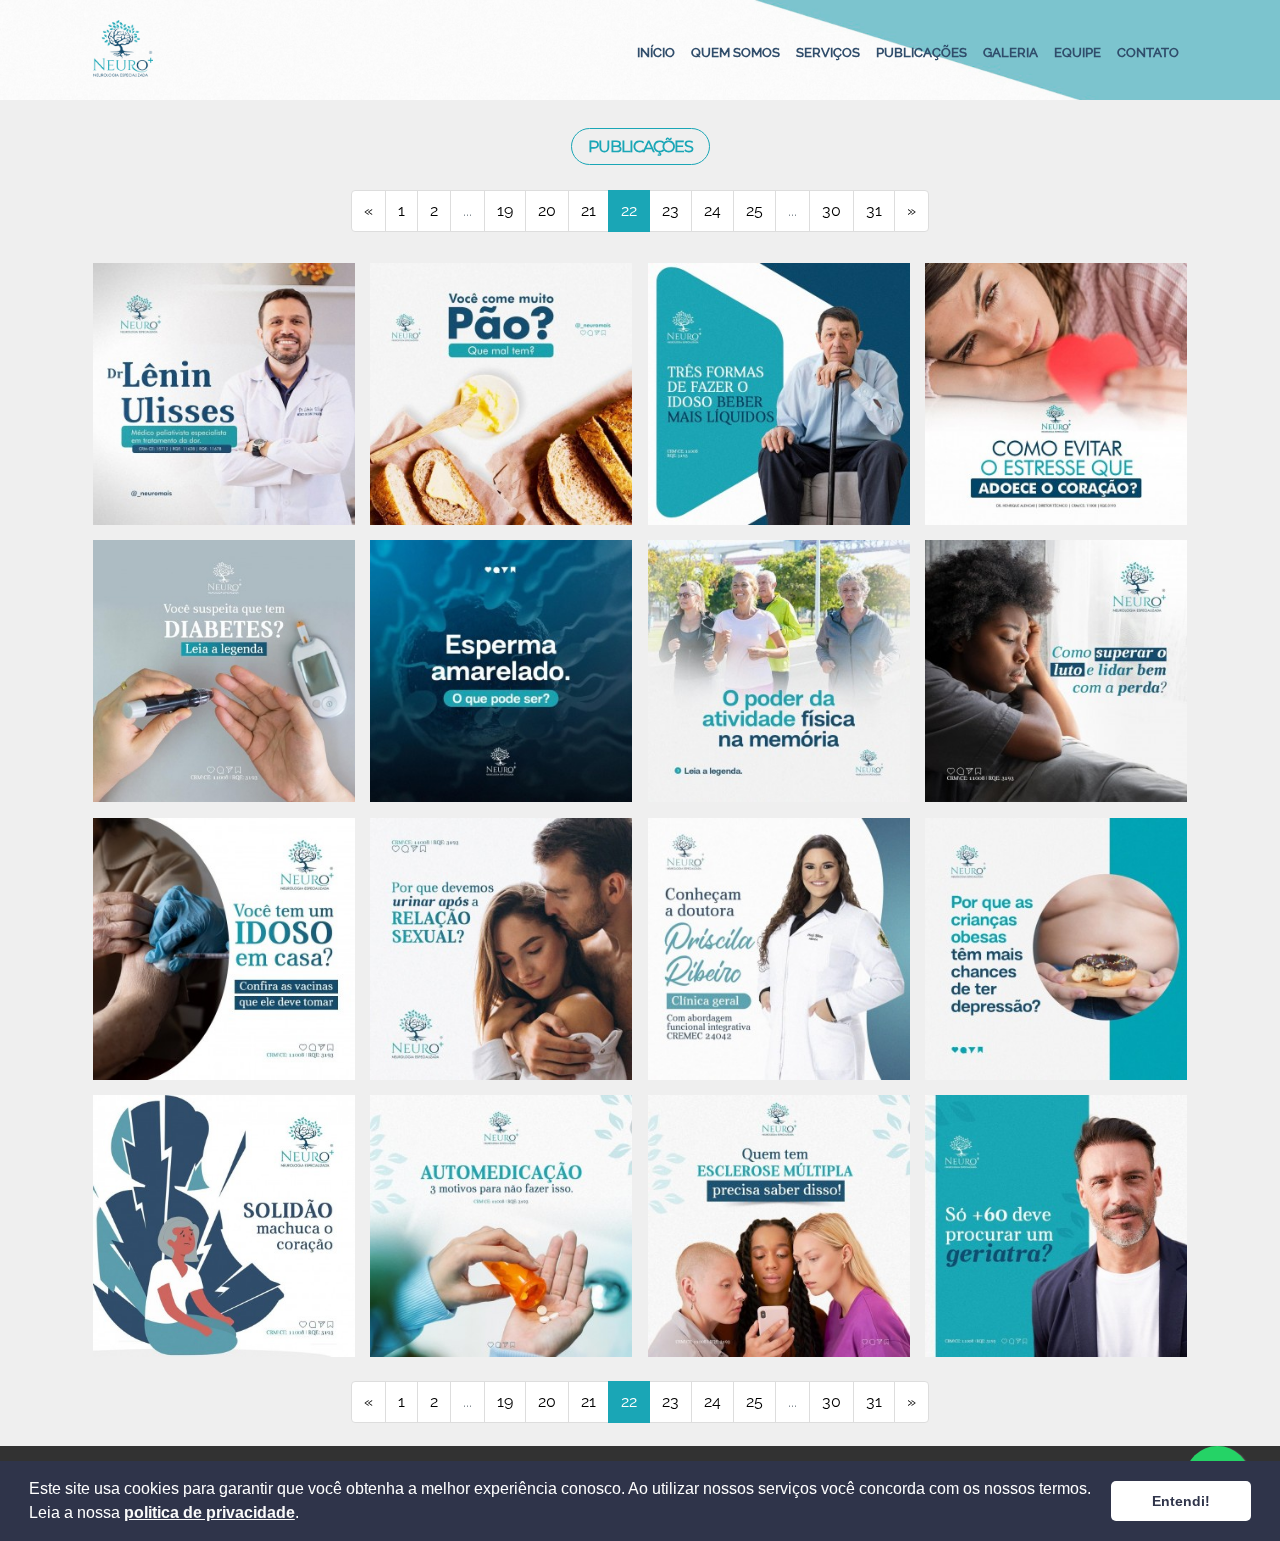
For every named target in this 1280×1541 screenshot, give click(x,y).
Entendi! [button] (1181, 1501)
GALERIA (1010, 52)
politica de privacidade (209, 1512)
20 (547, 210)
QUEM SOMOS (735, 52)
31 (874, 210)
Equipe (1077, 52)
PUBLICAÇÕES (921, 52)
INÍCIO (656, 52)
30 (831, 210)
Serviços (828, 52)
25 (754, 210)
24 (712, 210)
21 (588, 210)
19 (505, 210)
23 (670, 210)
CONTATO (1148, 52)
